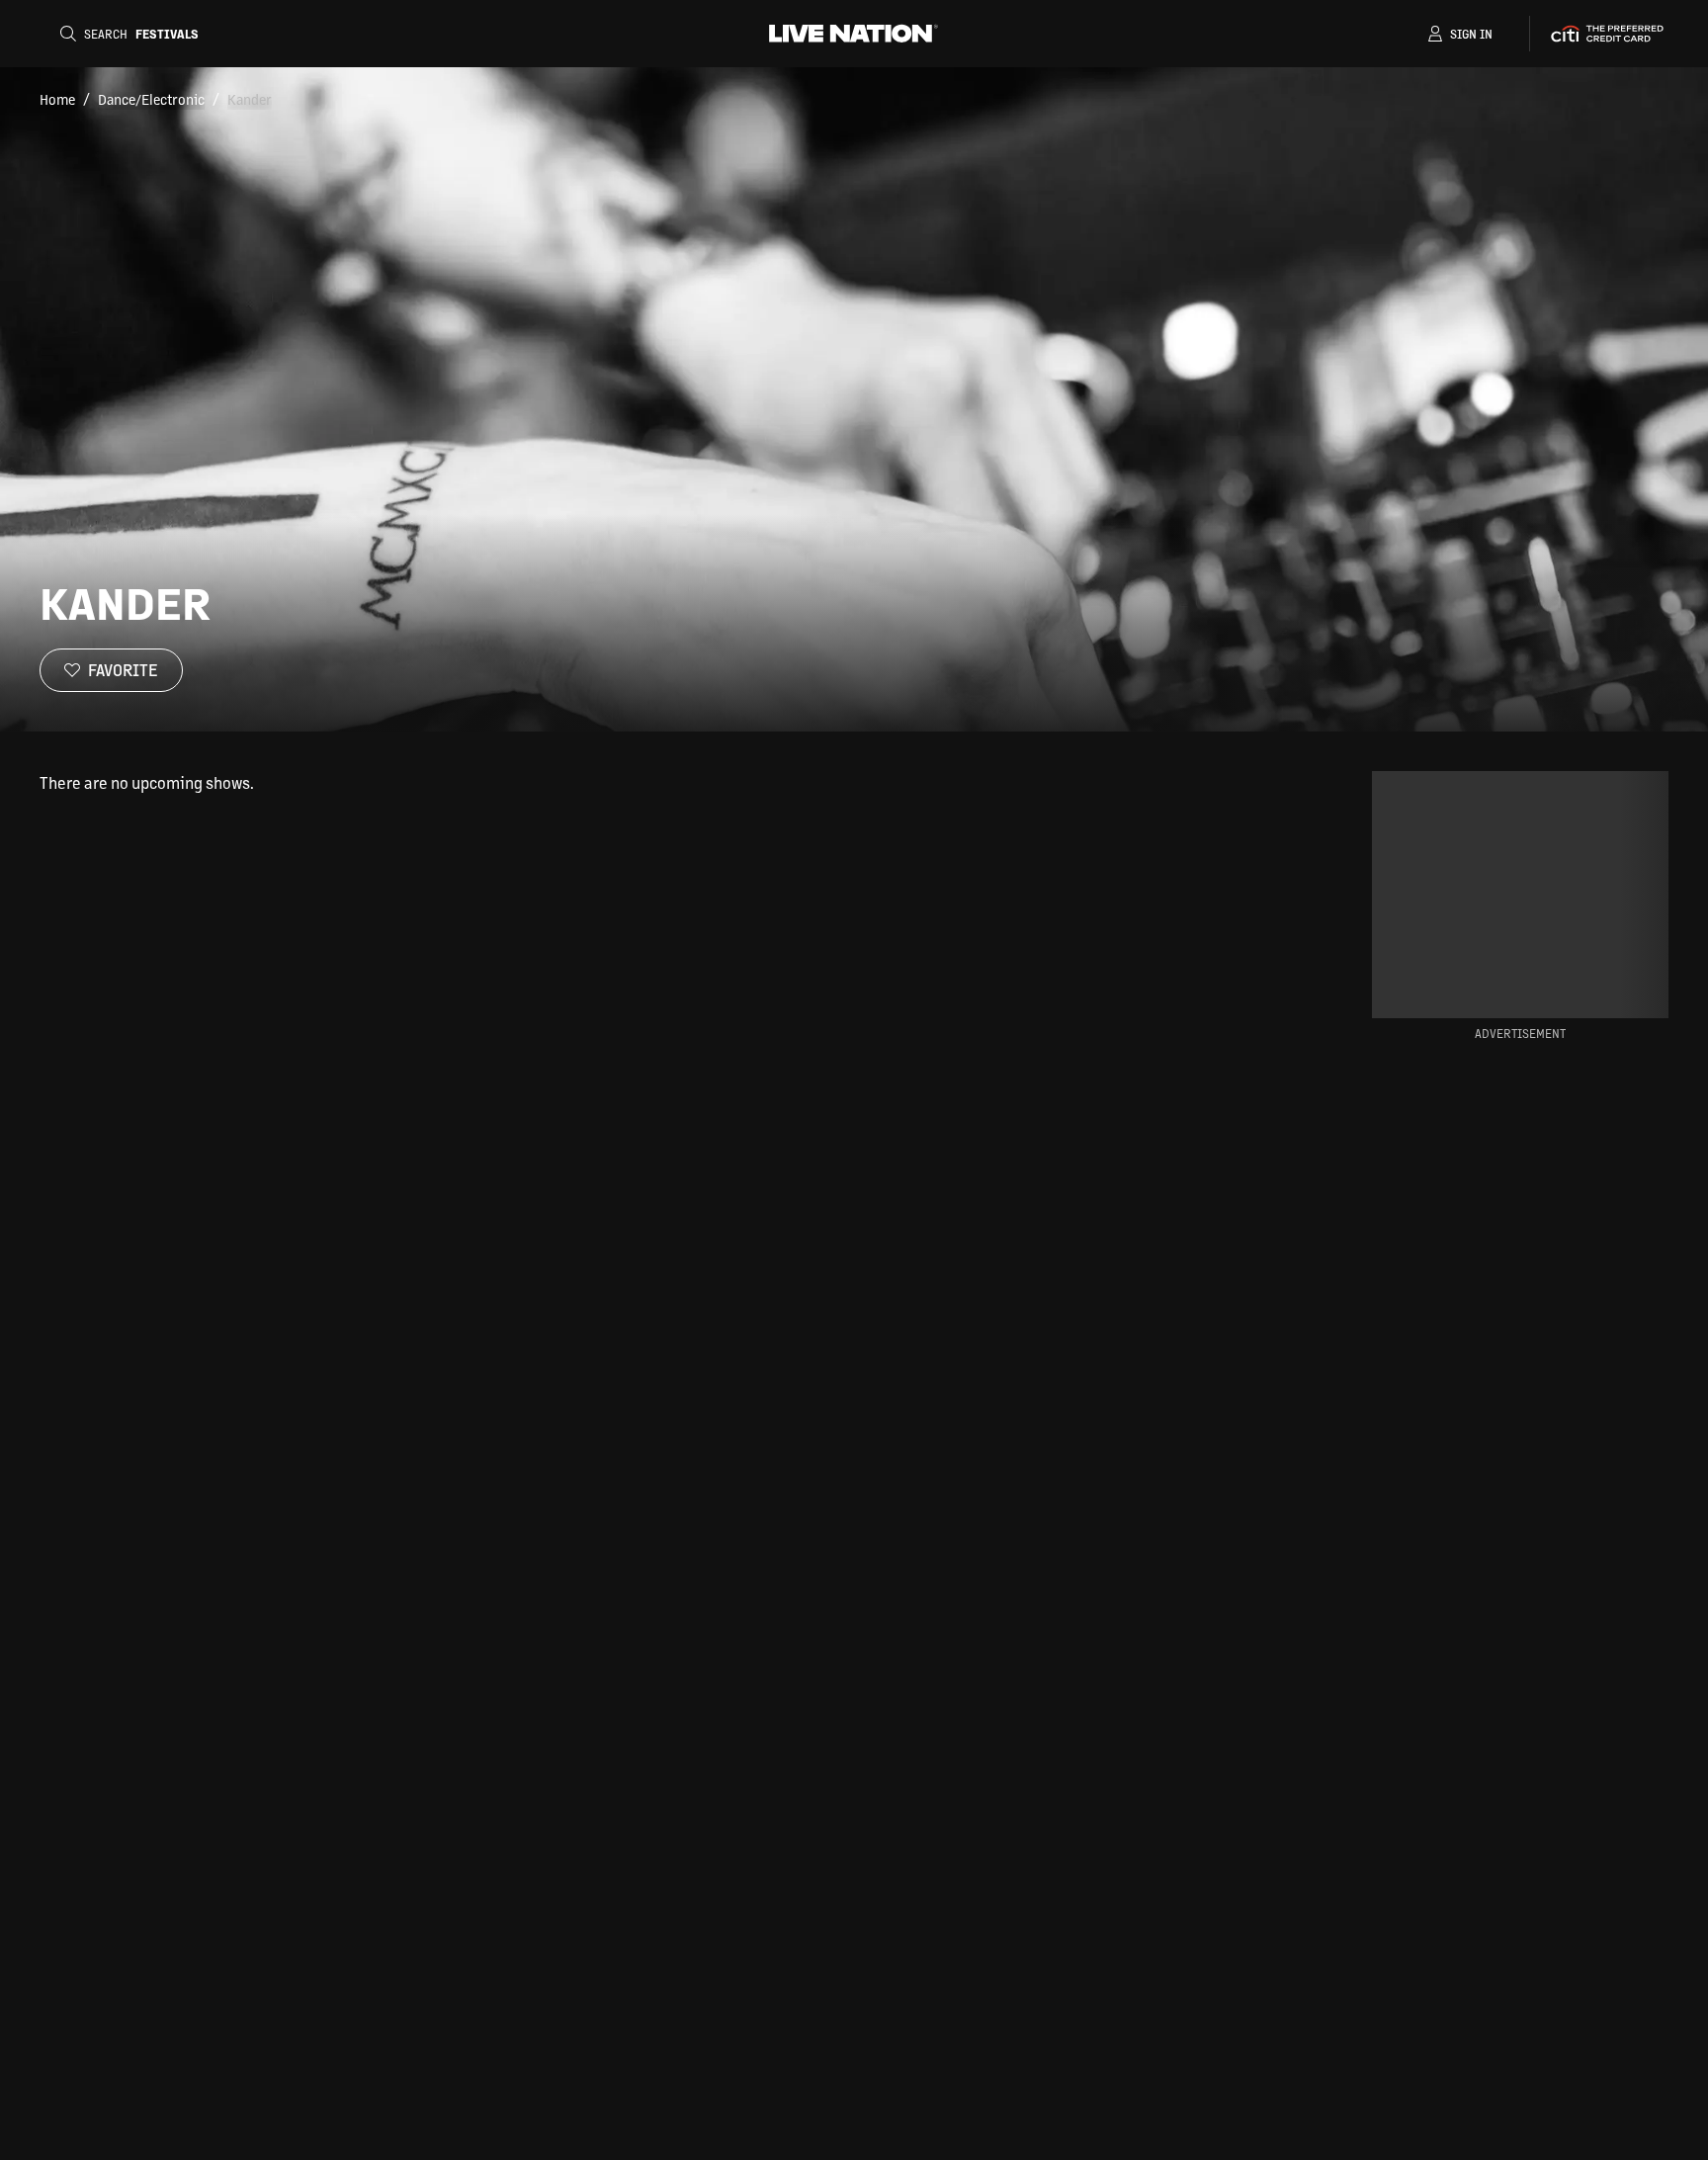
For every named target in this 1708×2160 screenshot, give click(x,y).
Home (57, 99)
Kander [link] (250, 99)
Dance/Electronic (151, 99)
